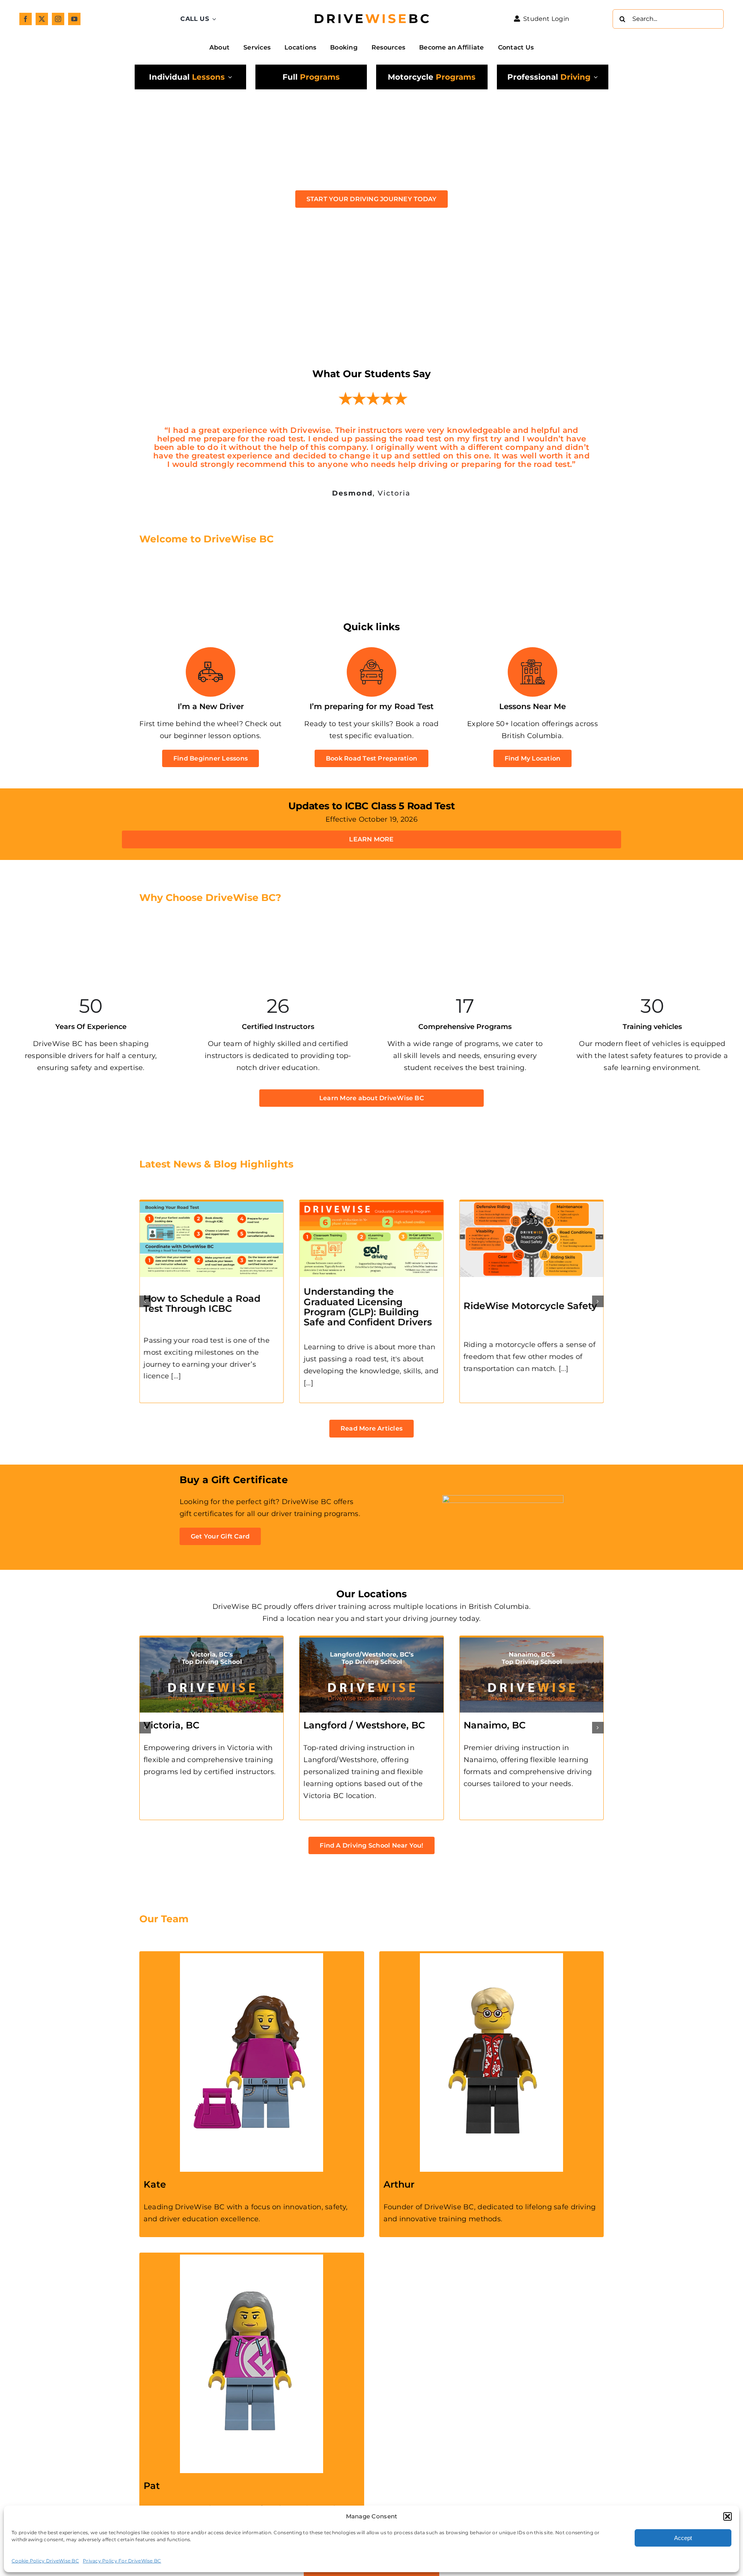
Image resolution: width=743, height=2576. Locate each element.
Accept (683, 2538)
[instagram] (58, 19)
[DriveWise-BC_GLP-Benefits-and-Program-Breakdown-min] (234, 1179)
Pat (152, 2460)
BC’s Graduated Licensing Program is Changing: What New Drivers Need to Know (552, 1280)
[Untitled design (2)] (371, 8)
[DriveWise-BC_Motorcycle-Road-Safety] (394, 1179)
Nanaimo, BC (495, 1700)
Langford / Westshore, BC (364, 1700)
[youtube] (74, 19)
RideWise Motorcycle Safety (393, 1280)
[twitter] (42, 19)
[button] (728, 2516)
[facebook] (26, 19)
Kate (155, 2159)
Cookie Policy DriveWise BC (45, 2561)
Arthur (399, 2159)
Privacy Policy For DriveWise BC (122, 2561)
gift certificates (206, 1488)
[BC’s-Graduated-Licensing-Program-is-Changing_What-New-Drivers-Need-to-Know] (554, 1179)
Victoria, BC (171, 1700)
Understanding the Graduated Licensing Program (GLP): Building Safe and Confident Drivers (230, 1281)
